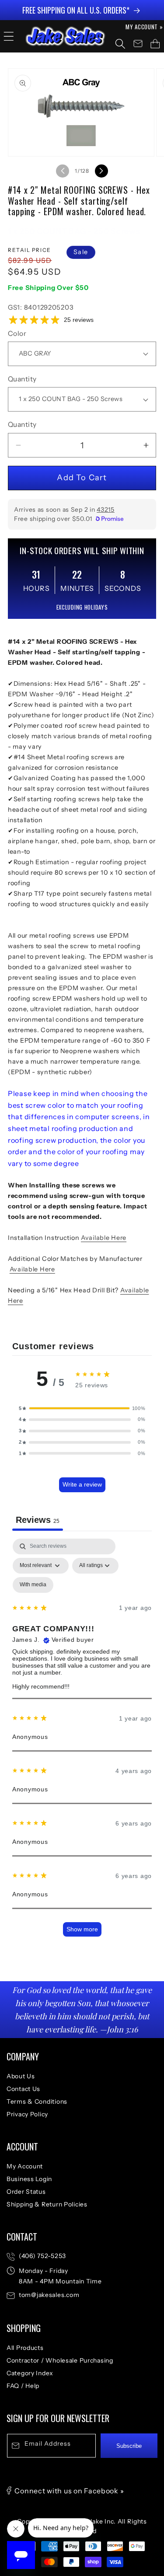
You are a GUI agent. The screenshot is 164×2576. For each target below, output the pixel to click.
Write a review (82, 1484)
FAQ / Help (23, 2386)
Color (17, 333)
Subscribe (129, 2446)
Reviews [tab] (38, 1520)
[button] (9, 36)
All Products (25, 2348)
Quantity (22, 379)
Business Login (29, 2179)
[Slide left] (63, 171)
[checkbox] (33, 1585)
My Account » (144, 27)
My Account (25, 2166)
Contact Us (23, 2089)
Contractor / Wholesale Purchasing (60, 2360)
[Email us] (138, 44)
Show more (82, 1929)
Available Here (104, 1238)
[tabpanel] (82, 1742)
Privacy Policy (27, 2114)
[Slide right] (101, 171)
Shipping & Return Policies (47, 2204)
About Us (21, 2076)
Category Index (30, 2373)
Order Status (26, 2192)
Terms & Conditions (37, 2101)
